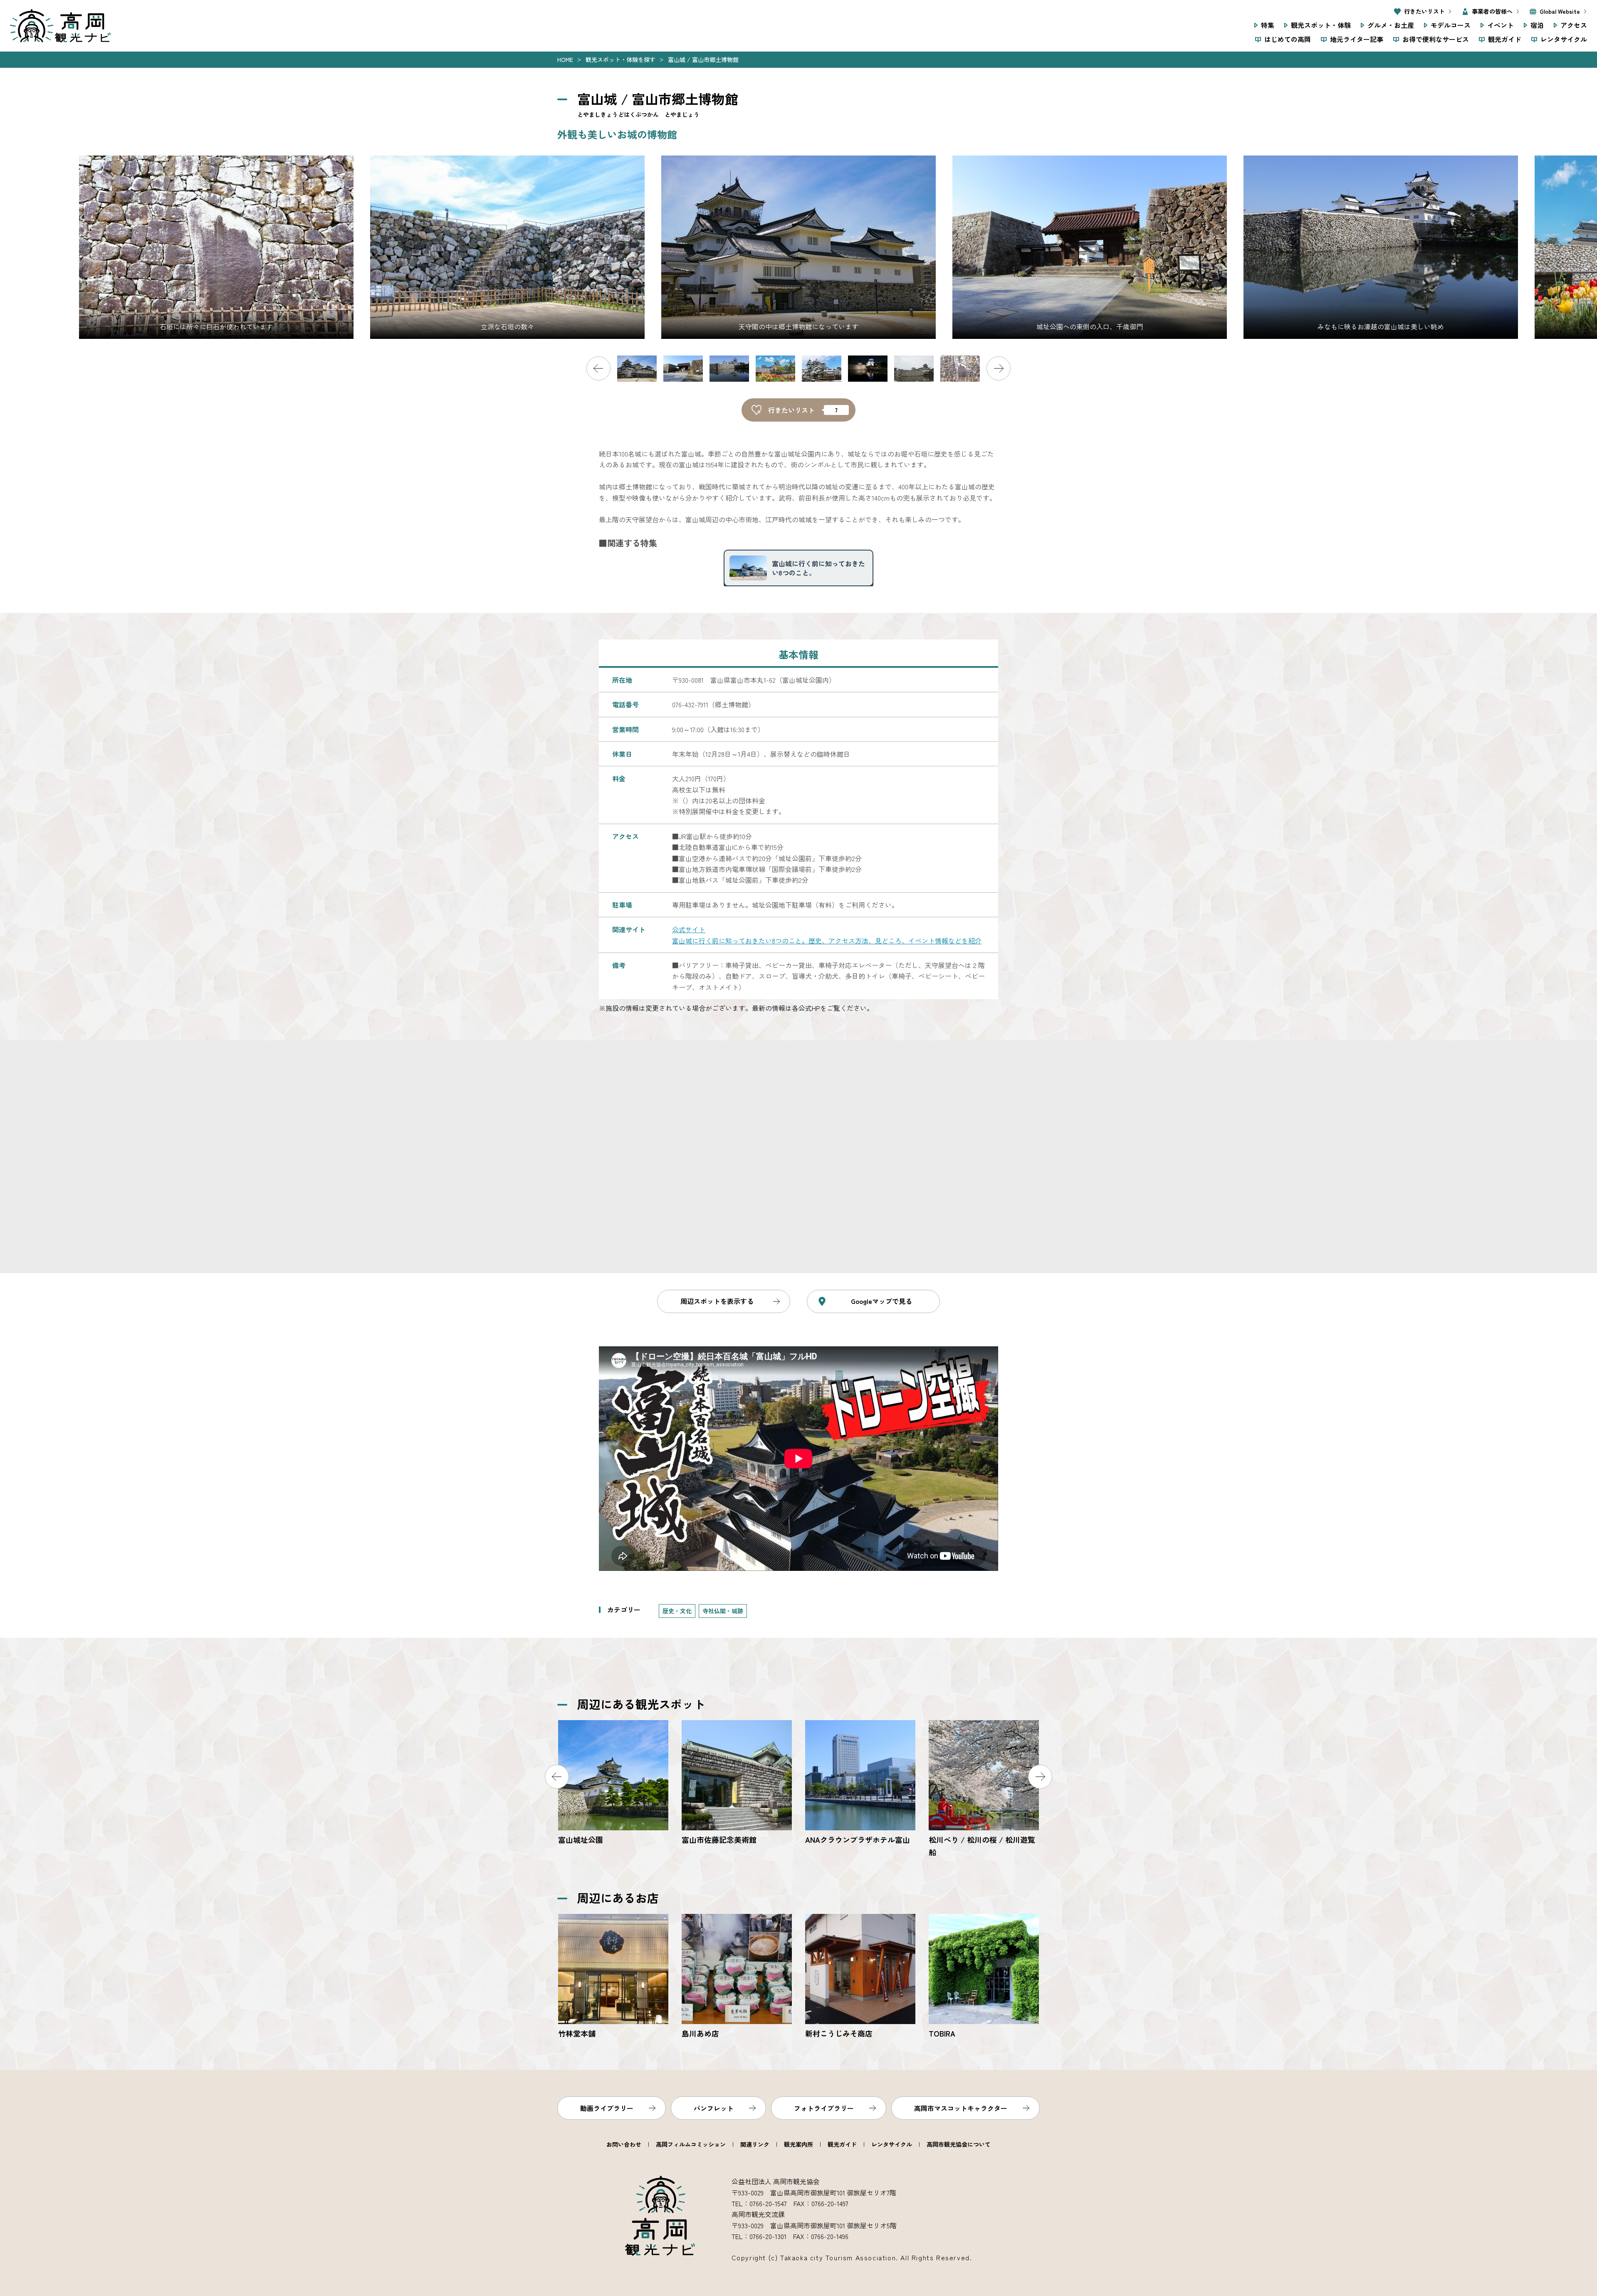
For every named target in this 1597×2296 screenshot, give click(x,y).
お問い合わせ (624, 2144)
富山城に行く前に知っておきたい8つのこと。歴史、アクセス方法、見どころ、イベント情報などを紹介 (827, 941)
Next (999, 368)
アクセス (1574, 25)
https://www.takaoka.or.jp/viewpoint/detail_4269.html (984, 1977)
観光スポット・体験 (1321, 25)
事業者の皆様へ (1492, 11)
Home (565, 59)
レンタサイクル (1564, 39)
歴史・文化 (677, 1611)
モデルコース (1451, 25)
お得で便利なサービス (1436, 39)
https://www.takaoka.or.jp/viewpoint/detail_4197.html (613, 1977)
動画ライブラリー (607, 2108)
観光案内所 (798, 2144)
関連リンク (755, 2144)
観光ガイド (1505, 39)
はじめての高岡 (1288, 39)
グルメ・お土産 (1391, 25)
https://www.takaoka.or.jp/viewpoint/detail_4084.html (860, 1783)
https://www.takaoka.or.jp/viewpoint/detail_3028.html (613, 1783)
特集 (1268, 25)
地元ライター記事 (1357, 39)
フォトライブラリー (824, 2108)
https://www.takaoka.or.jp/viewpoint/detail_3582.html (737, 1977)
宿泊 (1537, 25)
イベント (1501, 25)
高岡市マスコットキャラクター (961, 2108)
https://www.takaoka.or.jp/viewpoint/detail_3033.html (737, 1783)
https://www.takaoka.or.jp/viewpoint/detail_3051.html (984, 1789)
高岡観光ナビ (60, 26)
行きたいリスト (1424, 11)
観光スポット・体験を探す (621, 59)
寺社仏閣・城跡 (723, 1611)
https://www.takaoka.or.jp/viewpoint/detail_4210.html (860, 1977)
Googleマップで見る (881, 1301)
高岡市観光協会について (959, 2144)
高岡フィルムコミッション (691, 2144)
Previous (598, 368)
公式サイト (689, 929)
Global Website (1560, 11)
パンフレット (714, 2108)
